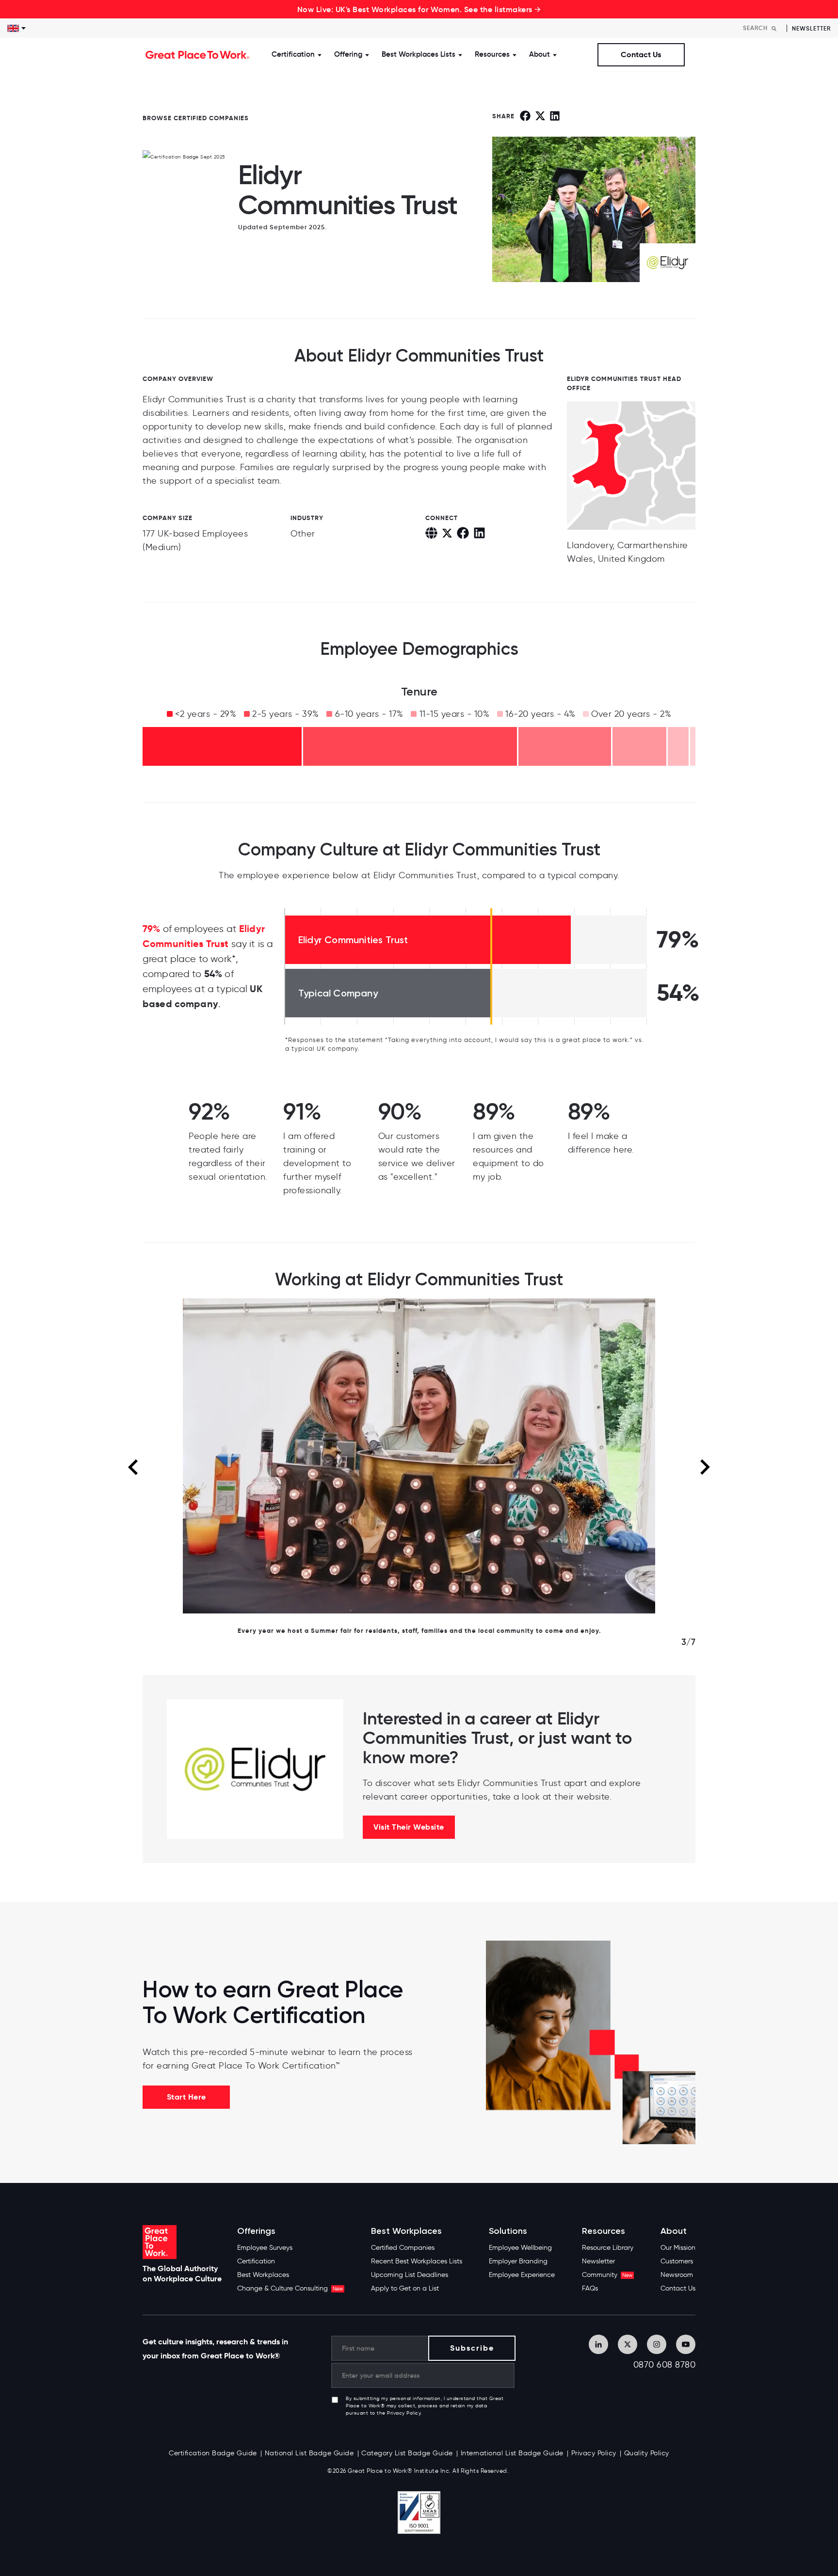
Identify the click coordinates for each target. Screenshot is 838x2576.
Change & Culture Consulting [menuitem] (290, 2288)
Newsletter (811, 28)
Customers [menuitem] (677, 2261)
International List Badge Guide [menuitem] (512, 2453)
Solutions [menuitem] (508, 2231)
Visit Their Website (409, 1827)
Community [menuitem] (607, 2275)
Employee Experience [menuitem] (522, 2275)
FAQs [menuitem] (590, 2288)
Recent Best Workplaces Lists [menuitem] (417, 2261)
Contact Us (641, 55)
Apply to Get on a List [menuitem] (405, 2288)
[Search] (774, 28)
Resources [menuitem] (604, 2231)
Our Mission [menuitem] (678, 2248)
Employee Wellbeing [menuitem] (520, 2248)
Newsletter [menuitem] (598, 2261)
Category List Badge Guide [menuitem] (407, 2453)
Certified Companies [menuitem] (403, 2248)
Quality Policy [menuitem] (647, 2453)
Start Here (186, 2097)
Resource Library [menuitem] (608, 2248)
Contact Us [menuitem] (678, 2288)
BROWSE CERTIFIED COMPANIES (196, 118)
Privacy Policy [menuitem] (594, 2453)
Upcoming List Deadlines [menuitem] (410, 2275)
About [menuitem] (674, 2231)
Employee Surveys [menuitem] (265, 2248)
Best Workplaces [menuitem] (263, 2275)
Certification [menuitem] (256, 2261)
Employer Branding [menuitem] (518, 2261)
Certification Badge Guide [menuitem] (213, 2453)
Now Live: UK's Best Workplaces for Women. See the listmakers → (419, 9)
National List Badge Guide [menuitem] (309, 2453)
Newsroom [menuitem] (677, 2275)
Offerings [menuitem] (256, 2231)
